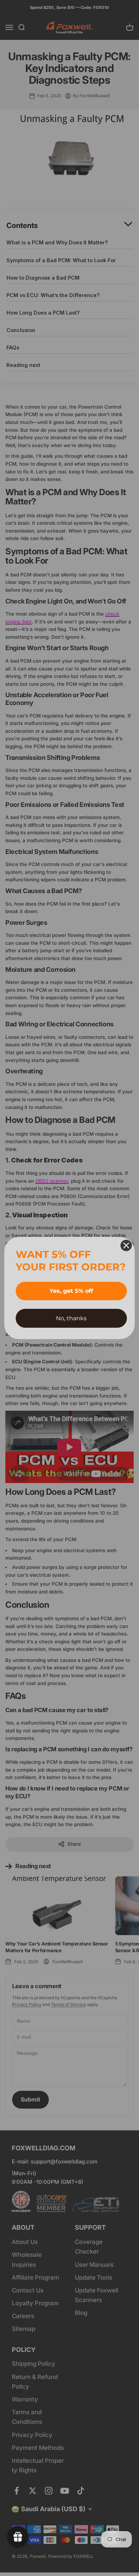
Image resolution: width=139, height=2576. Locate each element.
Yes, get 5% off (71, 1291)
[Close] (126, 1245)
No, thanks (71, 1318)
